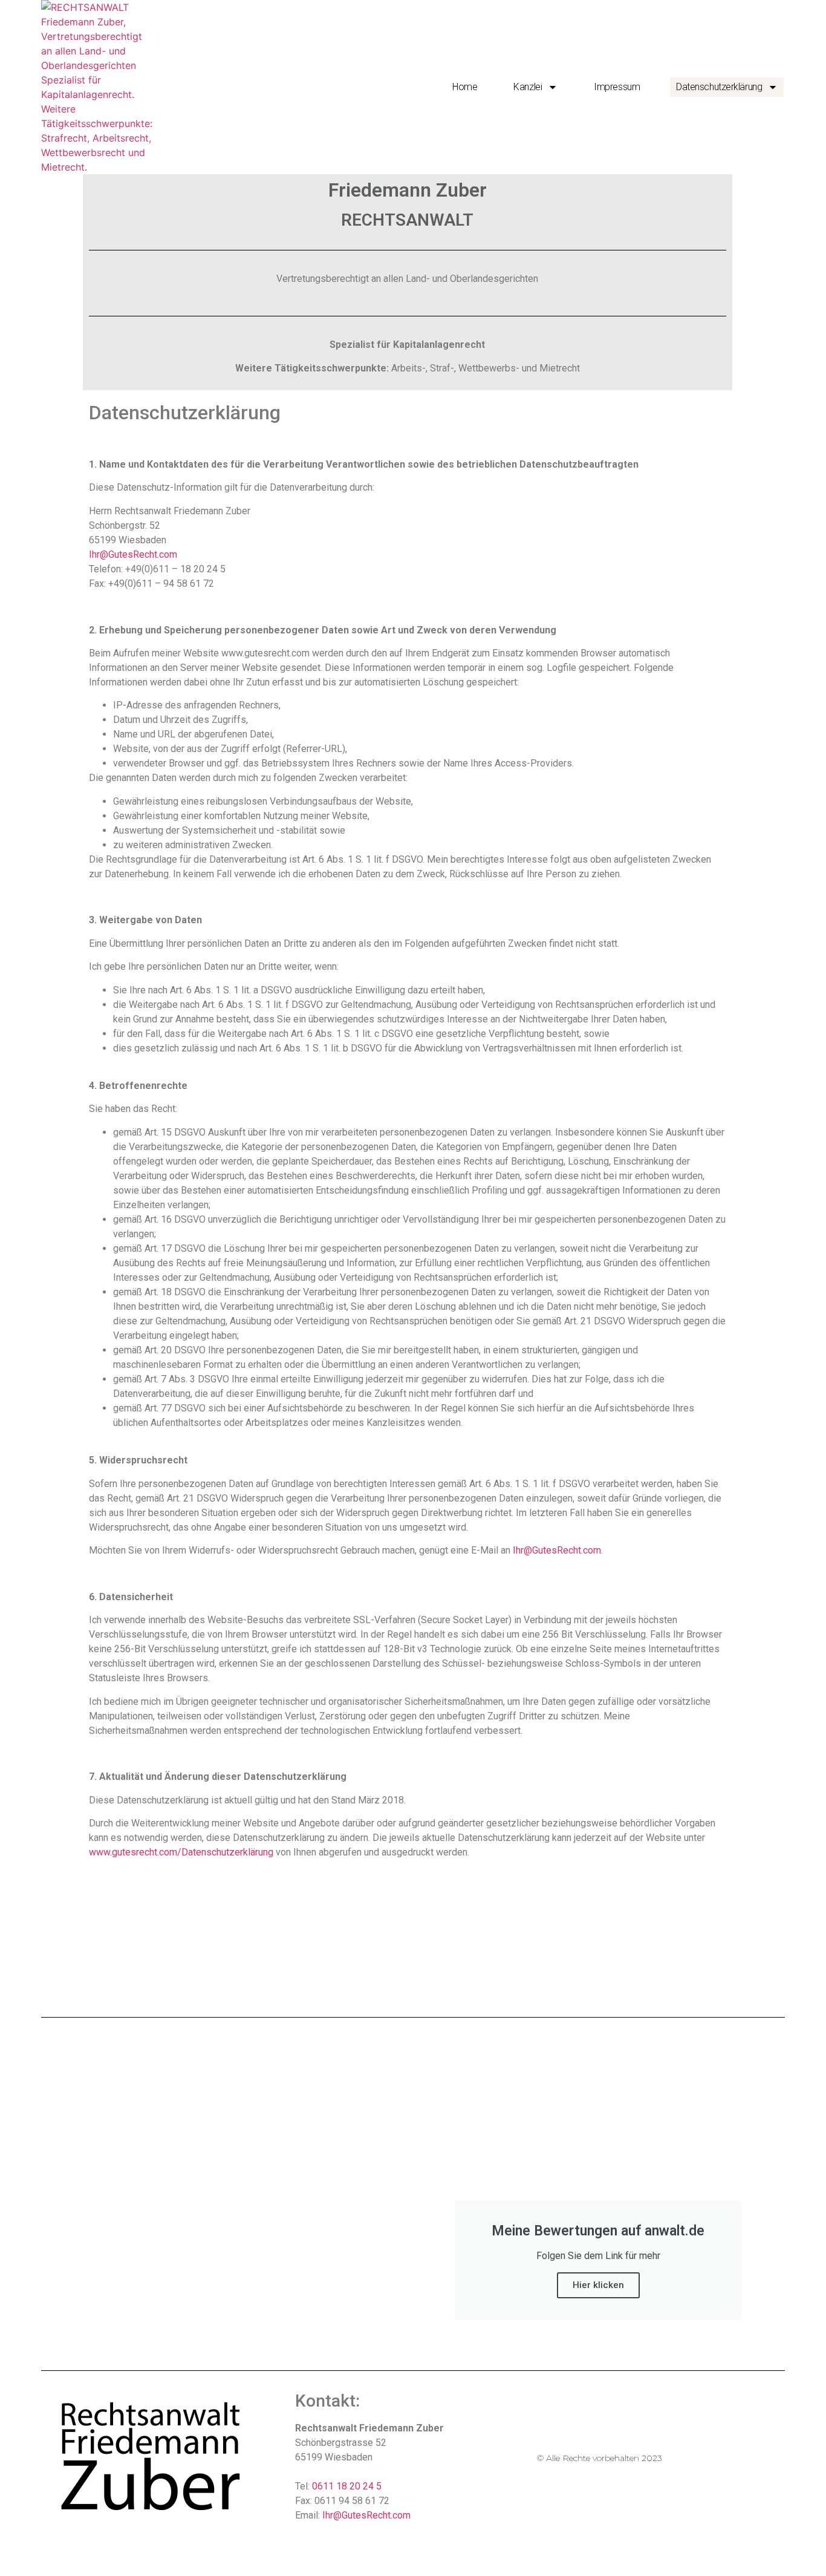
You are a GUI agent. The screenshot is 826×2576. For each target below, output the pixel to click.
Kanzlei (528, 87)
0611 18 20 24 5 (347, 2486)
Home (465, 87)
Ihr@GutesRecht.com (133, 554)
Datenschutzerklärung (719, 87)
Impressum (617, 87)
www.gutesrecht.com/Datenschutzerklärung (181, 1852)
